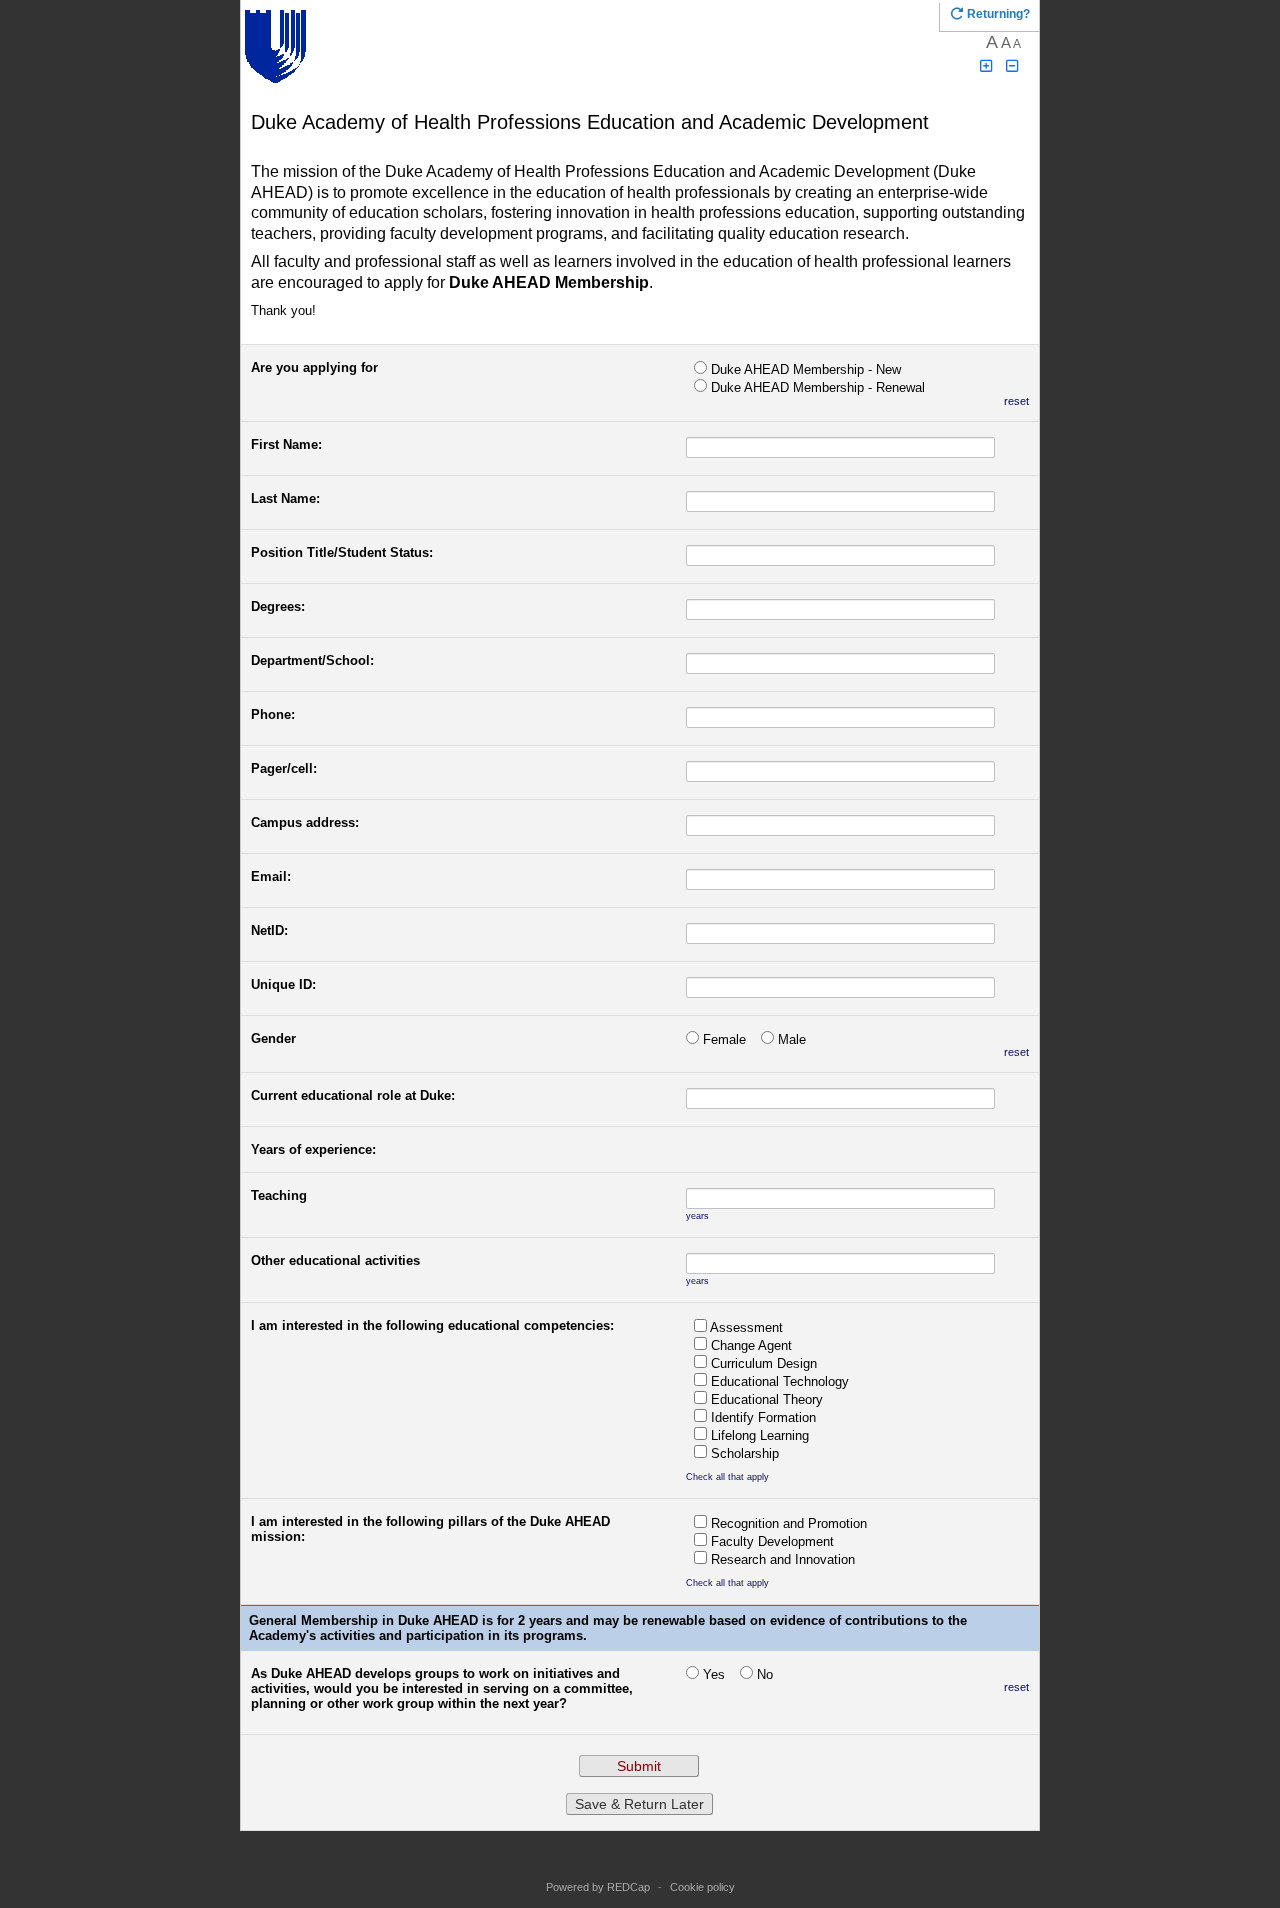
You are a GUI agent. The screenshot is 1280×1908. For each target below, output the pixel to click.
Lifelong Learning (760, 1435)
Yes (714, 1674)
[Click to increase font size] (986, 66)
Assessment (746, 1327)
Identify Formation (763, 1417)
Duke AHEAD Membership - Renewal (818, 387)
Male (792, 1039)
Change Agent (751, 1345)
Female (724, 1039)
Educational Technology (780, 1381)
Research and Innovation (783, 1559)
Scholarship (745, 1453)
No (765, 1674)
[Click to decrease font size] (1013, 66)
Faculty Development (772, 1541)
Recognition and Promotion (789, 1523)
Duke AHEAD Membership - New (806, 369)
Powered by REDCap (598, 1887)
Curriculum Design (764, 1363)
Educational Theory (767, 1399)
